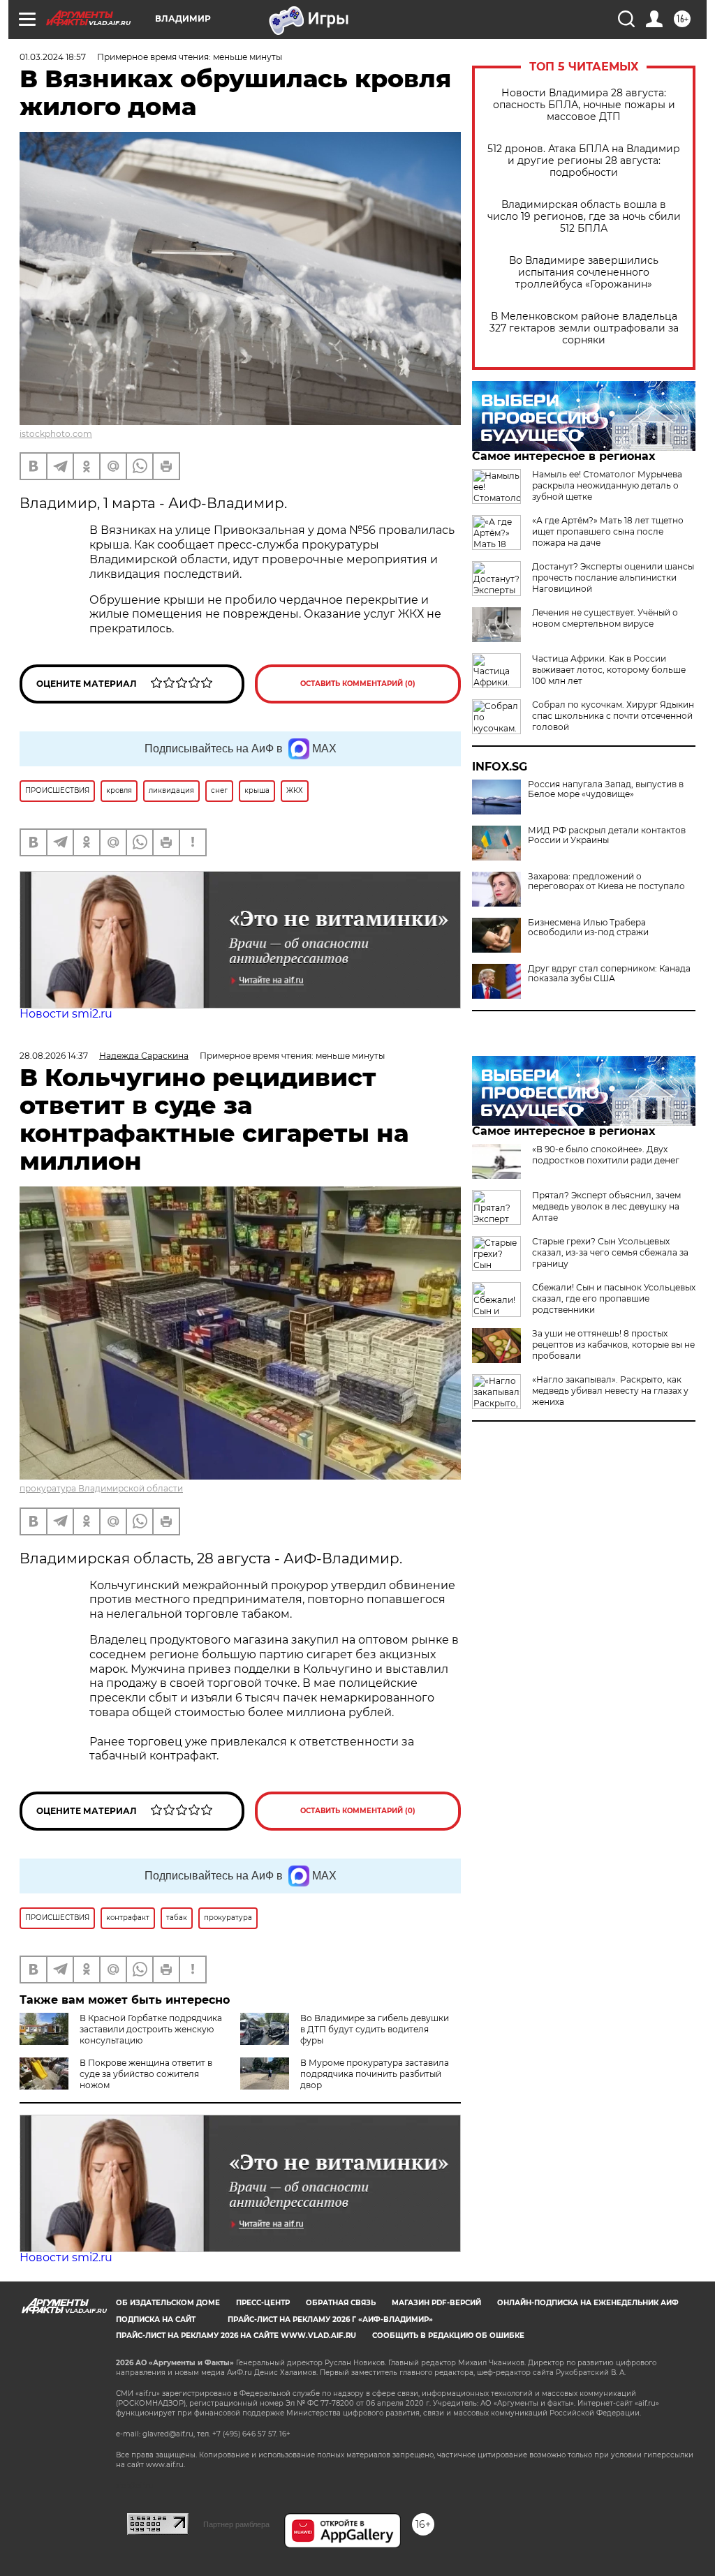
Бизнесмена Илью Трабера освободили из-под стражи (588, 928)
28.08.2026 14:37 (54, 1056)
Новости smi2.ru (66, 1014)
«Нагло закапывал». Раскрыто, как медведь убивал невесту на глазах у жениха (610, 1391)
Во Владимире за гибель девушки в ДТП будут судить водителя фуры (375, 2029)
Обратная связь (341, 2303)
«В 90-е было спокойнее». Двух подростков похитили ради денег (606, 1155)
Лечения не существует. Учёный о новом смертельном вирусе (605, 618)
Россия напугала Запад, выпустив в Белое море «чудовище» (606, 789)
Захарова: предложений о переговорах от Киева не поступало (606, 881)
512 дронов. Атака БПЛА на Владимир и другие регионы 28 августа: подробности (584, 161)
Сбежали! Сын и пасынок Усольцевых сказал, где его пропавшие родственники (614, 1298)
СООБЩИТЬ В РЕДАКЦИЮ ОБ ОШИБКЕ (448, 2336)
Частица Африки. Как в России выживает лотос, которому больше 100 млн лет (609, 670)
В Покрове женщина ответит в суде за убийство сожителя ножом (146, 2074)
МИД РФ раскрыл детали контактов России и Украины (607, 835)
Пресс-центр (263, 2303)
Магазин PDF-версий (436, 2303)
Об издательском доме (168, 2303)
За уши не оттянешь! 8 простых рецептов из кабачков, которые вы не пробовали (613, 1345)
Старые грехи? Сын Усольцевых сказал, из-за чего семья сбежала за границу (610, 1252)
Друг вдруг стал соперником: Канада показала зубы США (609, 974)
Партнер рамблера (236, 2524)
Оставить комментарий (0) (358, 684)
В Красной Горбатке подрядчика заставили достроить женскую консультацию (151, 2029)
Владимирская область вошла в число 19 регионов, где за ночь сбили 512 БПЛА (584, 217)
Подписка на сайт (156, 2320)
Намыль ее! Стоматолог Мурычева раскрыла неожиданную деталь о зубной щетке (607, 485)
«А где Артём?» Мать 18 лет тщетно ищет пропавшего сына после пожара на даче (608, 531)
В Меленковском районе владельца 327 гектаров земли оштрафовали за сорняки (584, 328)
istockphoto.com (56, 434)
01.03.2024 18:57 (53, 57)
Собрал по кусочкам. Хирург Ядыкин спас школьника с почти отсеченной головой (613, 716)
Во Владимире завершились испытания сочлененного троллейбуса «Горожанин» (584, 273)
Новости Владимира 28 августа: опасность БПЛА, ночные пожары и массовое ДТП (584, 105)
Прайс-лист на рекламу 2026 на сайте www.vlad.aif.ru (236, 2336)
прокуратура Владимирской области (101, 1488)
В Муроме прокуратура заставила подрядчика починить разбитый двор (375, 2074)
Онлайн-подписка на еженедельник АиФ (588, 2303)
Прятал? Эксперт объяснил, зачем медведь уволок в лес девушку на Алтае (606, 1206)
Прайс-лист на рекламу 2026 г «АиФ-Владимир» (330, 2320)
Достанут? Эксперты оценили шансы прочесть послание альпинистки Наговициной (613, 578)
